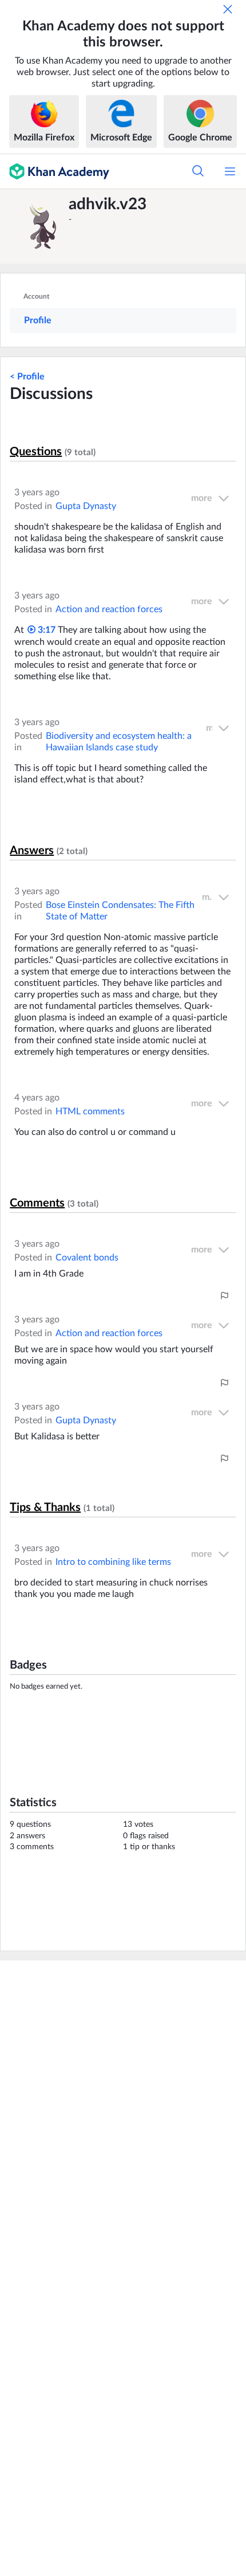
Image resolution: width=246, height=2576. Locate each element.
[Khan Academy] (55, 171)
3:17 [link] (45, 630)
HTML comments (90, 1111)
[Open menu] (230, 171)
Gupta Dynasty (86, 506)
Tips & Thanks (45, 1508)
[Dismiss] (228, 9)
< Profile (27, 377)
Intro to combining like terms (113, 1562)
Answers (32, 851)
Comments (37, 1203)
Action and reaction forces (109, 609)
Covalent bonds (87, 1258)
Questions (36, 452)
